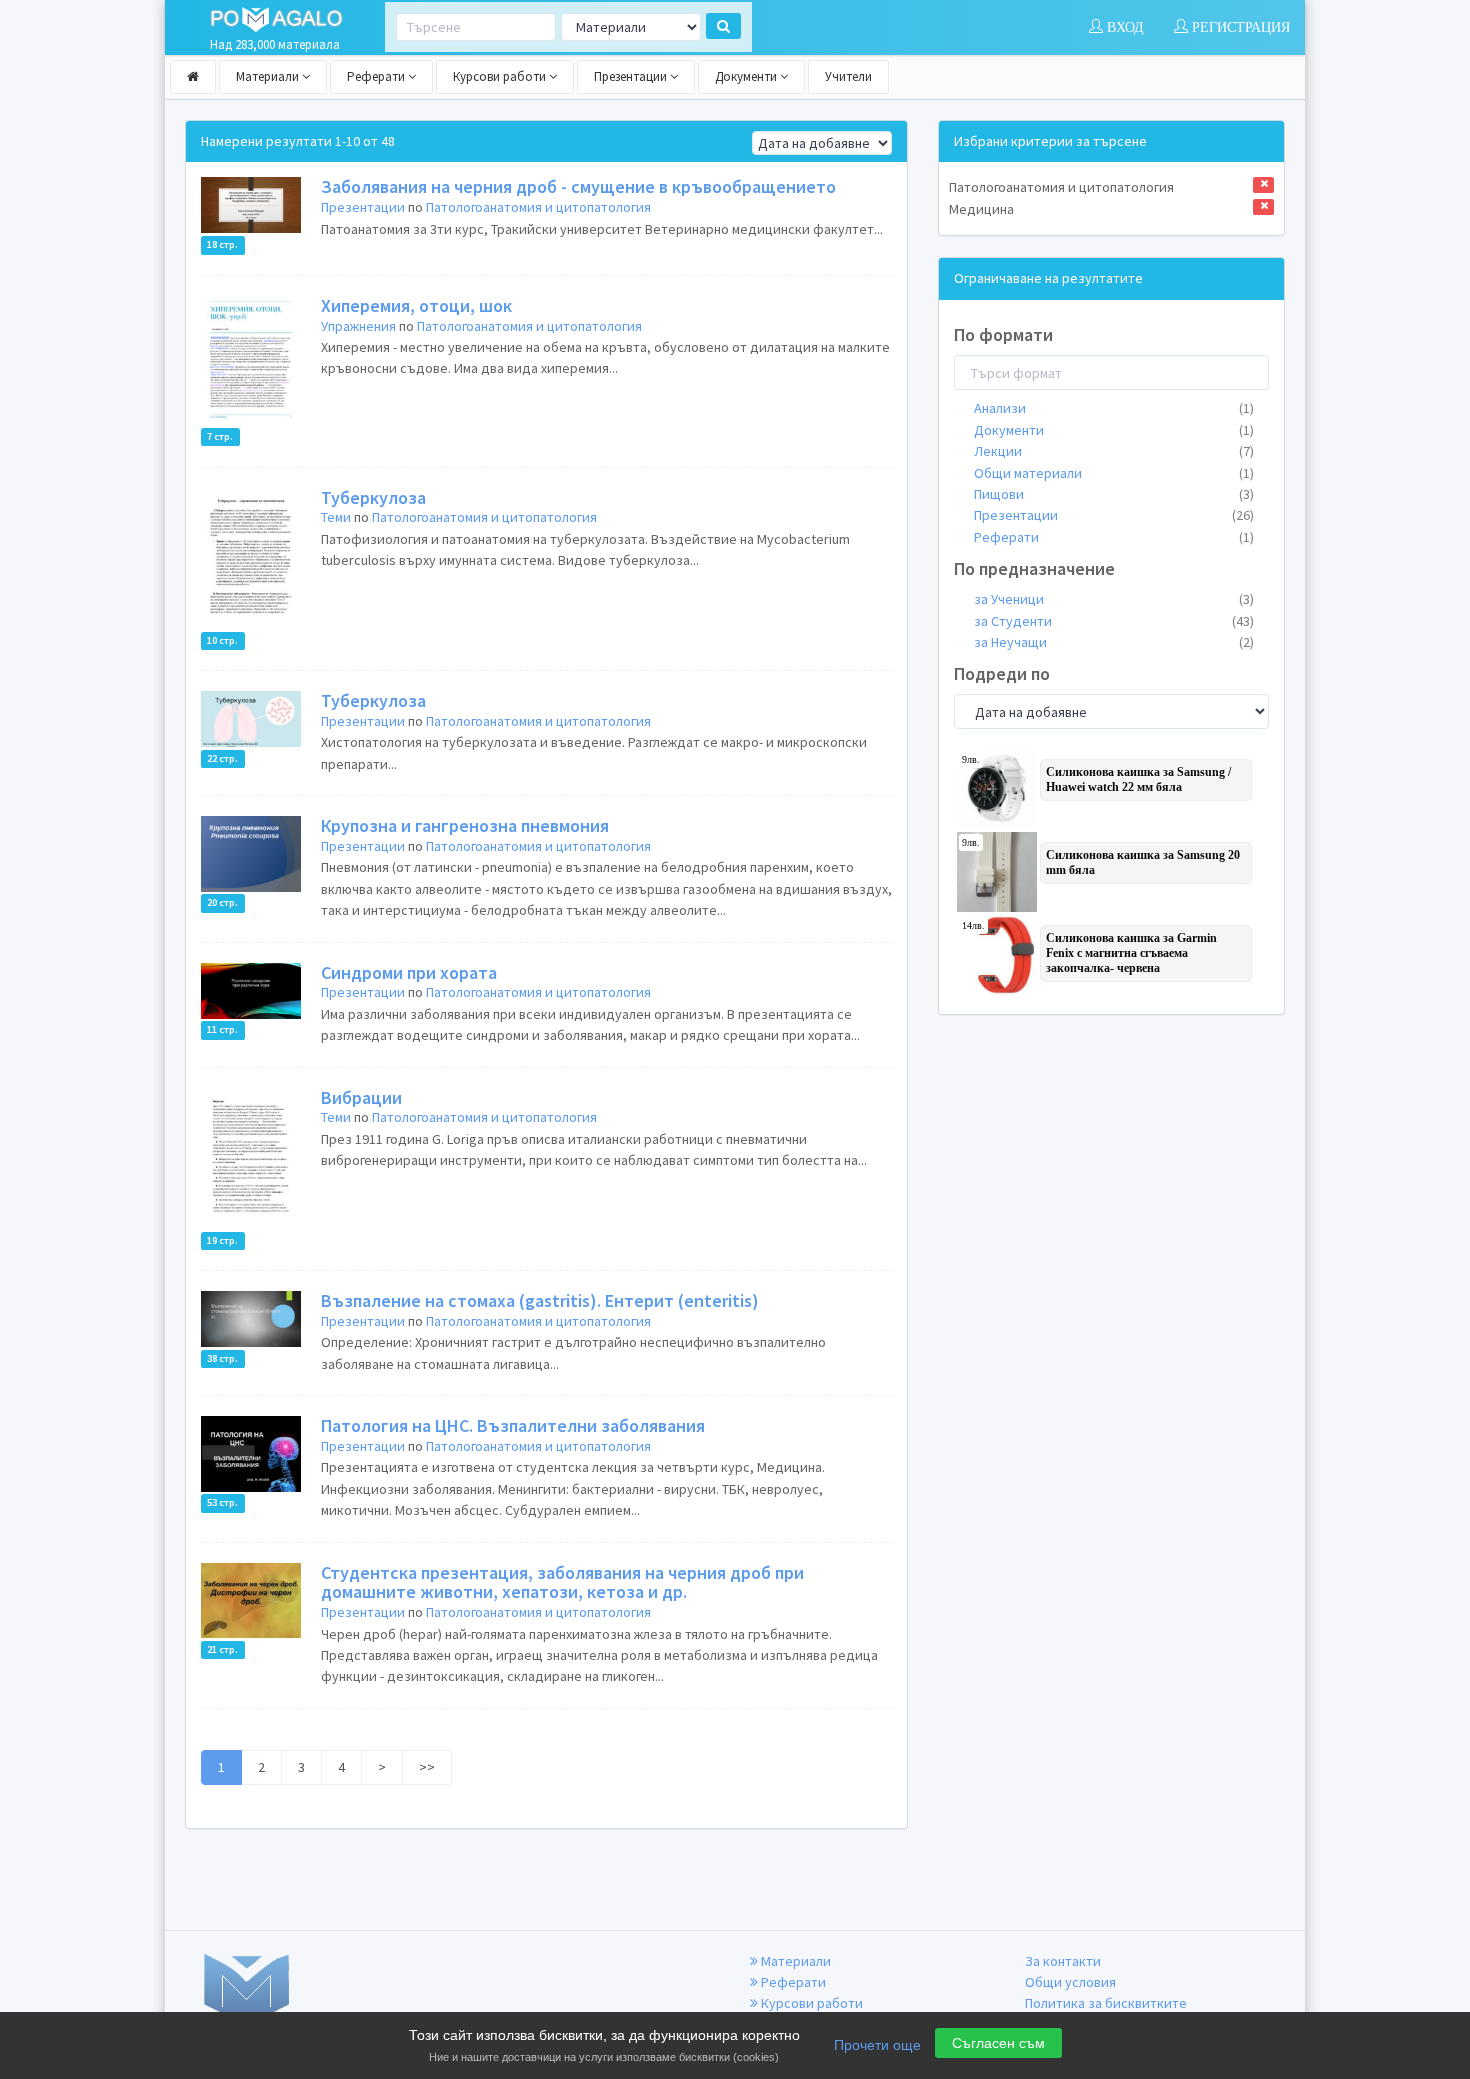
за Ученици (1114, 599)
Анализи (1114, 408)
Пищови (1114, 494)
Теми (336, 517)
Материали (269, 76)
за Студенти (1114, 621)
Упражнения (358, 326)
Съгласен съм (998, 2043)
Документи (747, 76)
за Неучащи (1114, 642)
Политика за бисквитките (1106, 2003)
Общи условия (1070, 1982)
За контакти (1063, 1961)
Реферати (377, 76)
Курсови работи (501, 76)
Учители (848, 76)
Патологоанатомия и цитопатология (538, 207)
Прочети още (877, 2045)
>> (427, 1767)
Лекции (1114, 451)
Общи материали (1114, 473)
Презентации (632, 76)
